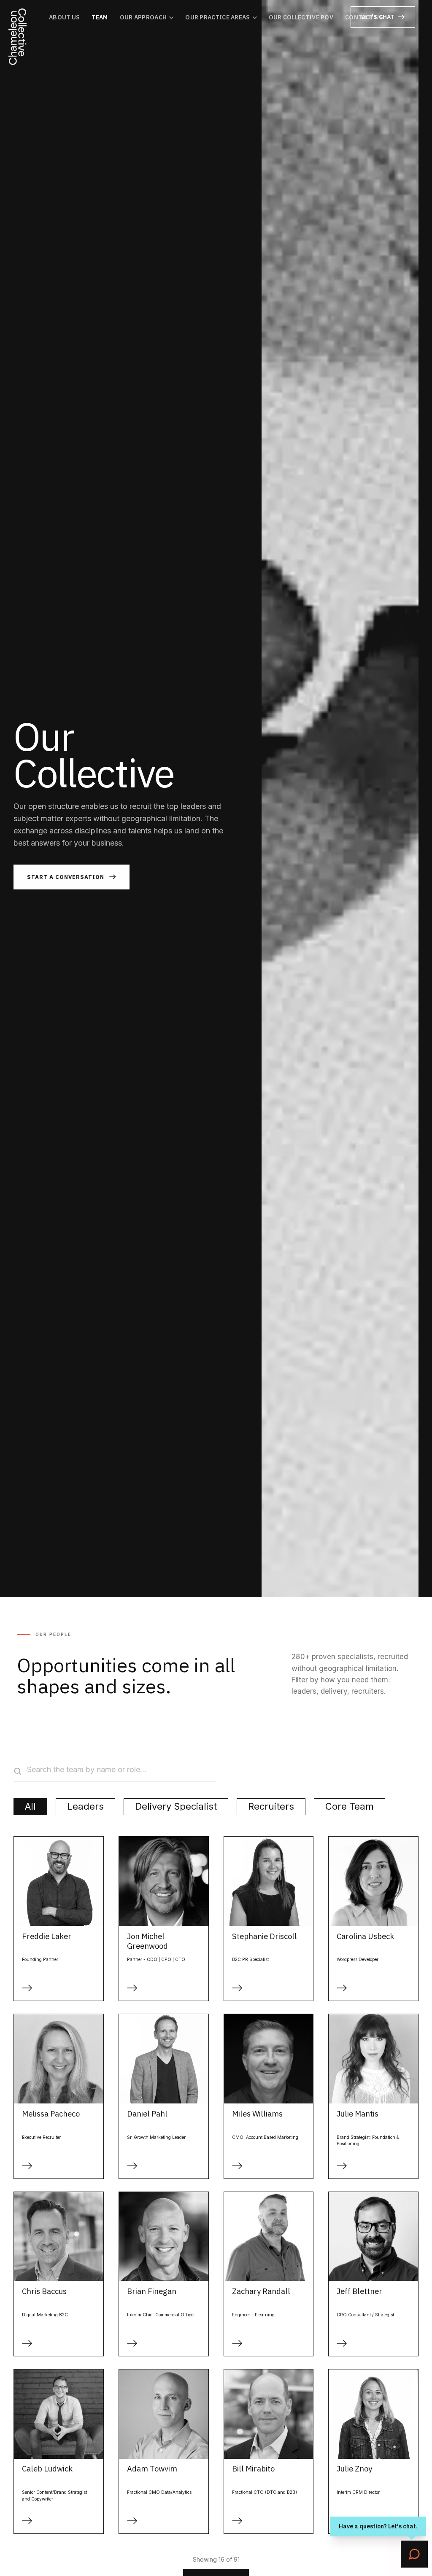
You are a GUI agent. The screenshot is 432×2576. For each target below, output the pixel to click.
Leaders (85, 1806)
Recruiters (271, 1806)
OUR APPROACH (143, 17)
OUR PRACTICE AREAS (217, 17)
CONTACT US (364, 17)
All (30, 1806)
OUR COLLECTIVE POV (301, 17)
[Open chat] (414, 2554)
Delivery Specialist (176, 1806)
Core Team (350, 1806)
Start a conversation (66, 877)
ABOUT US (64, 17)
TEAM (100, 17)
